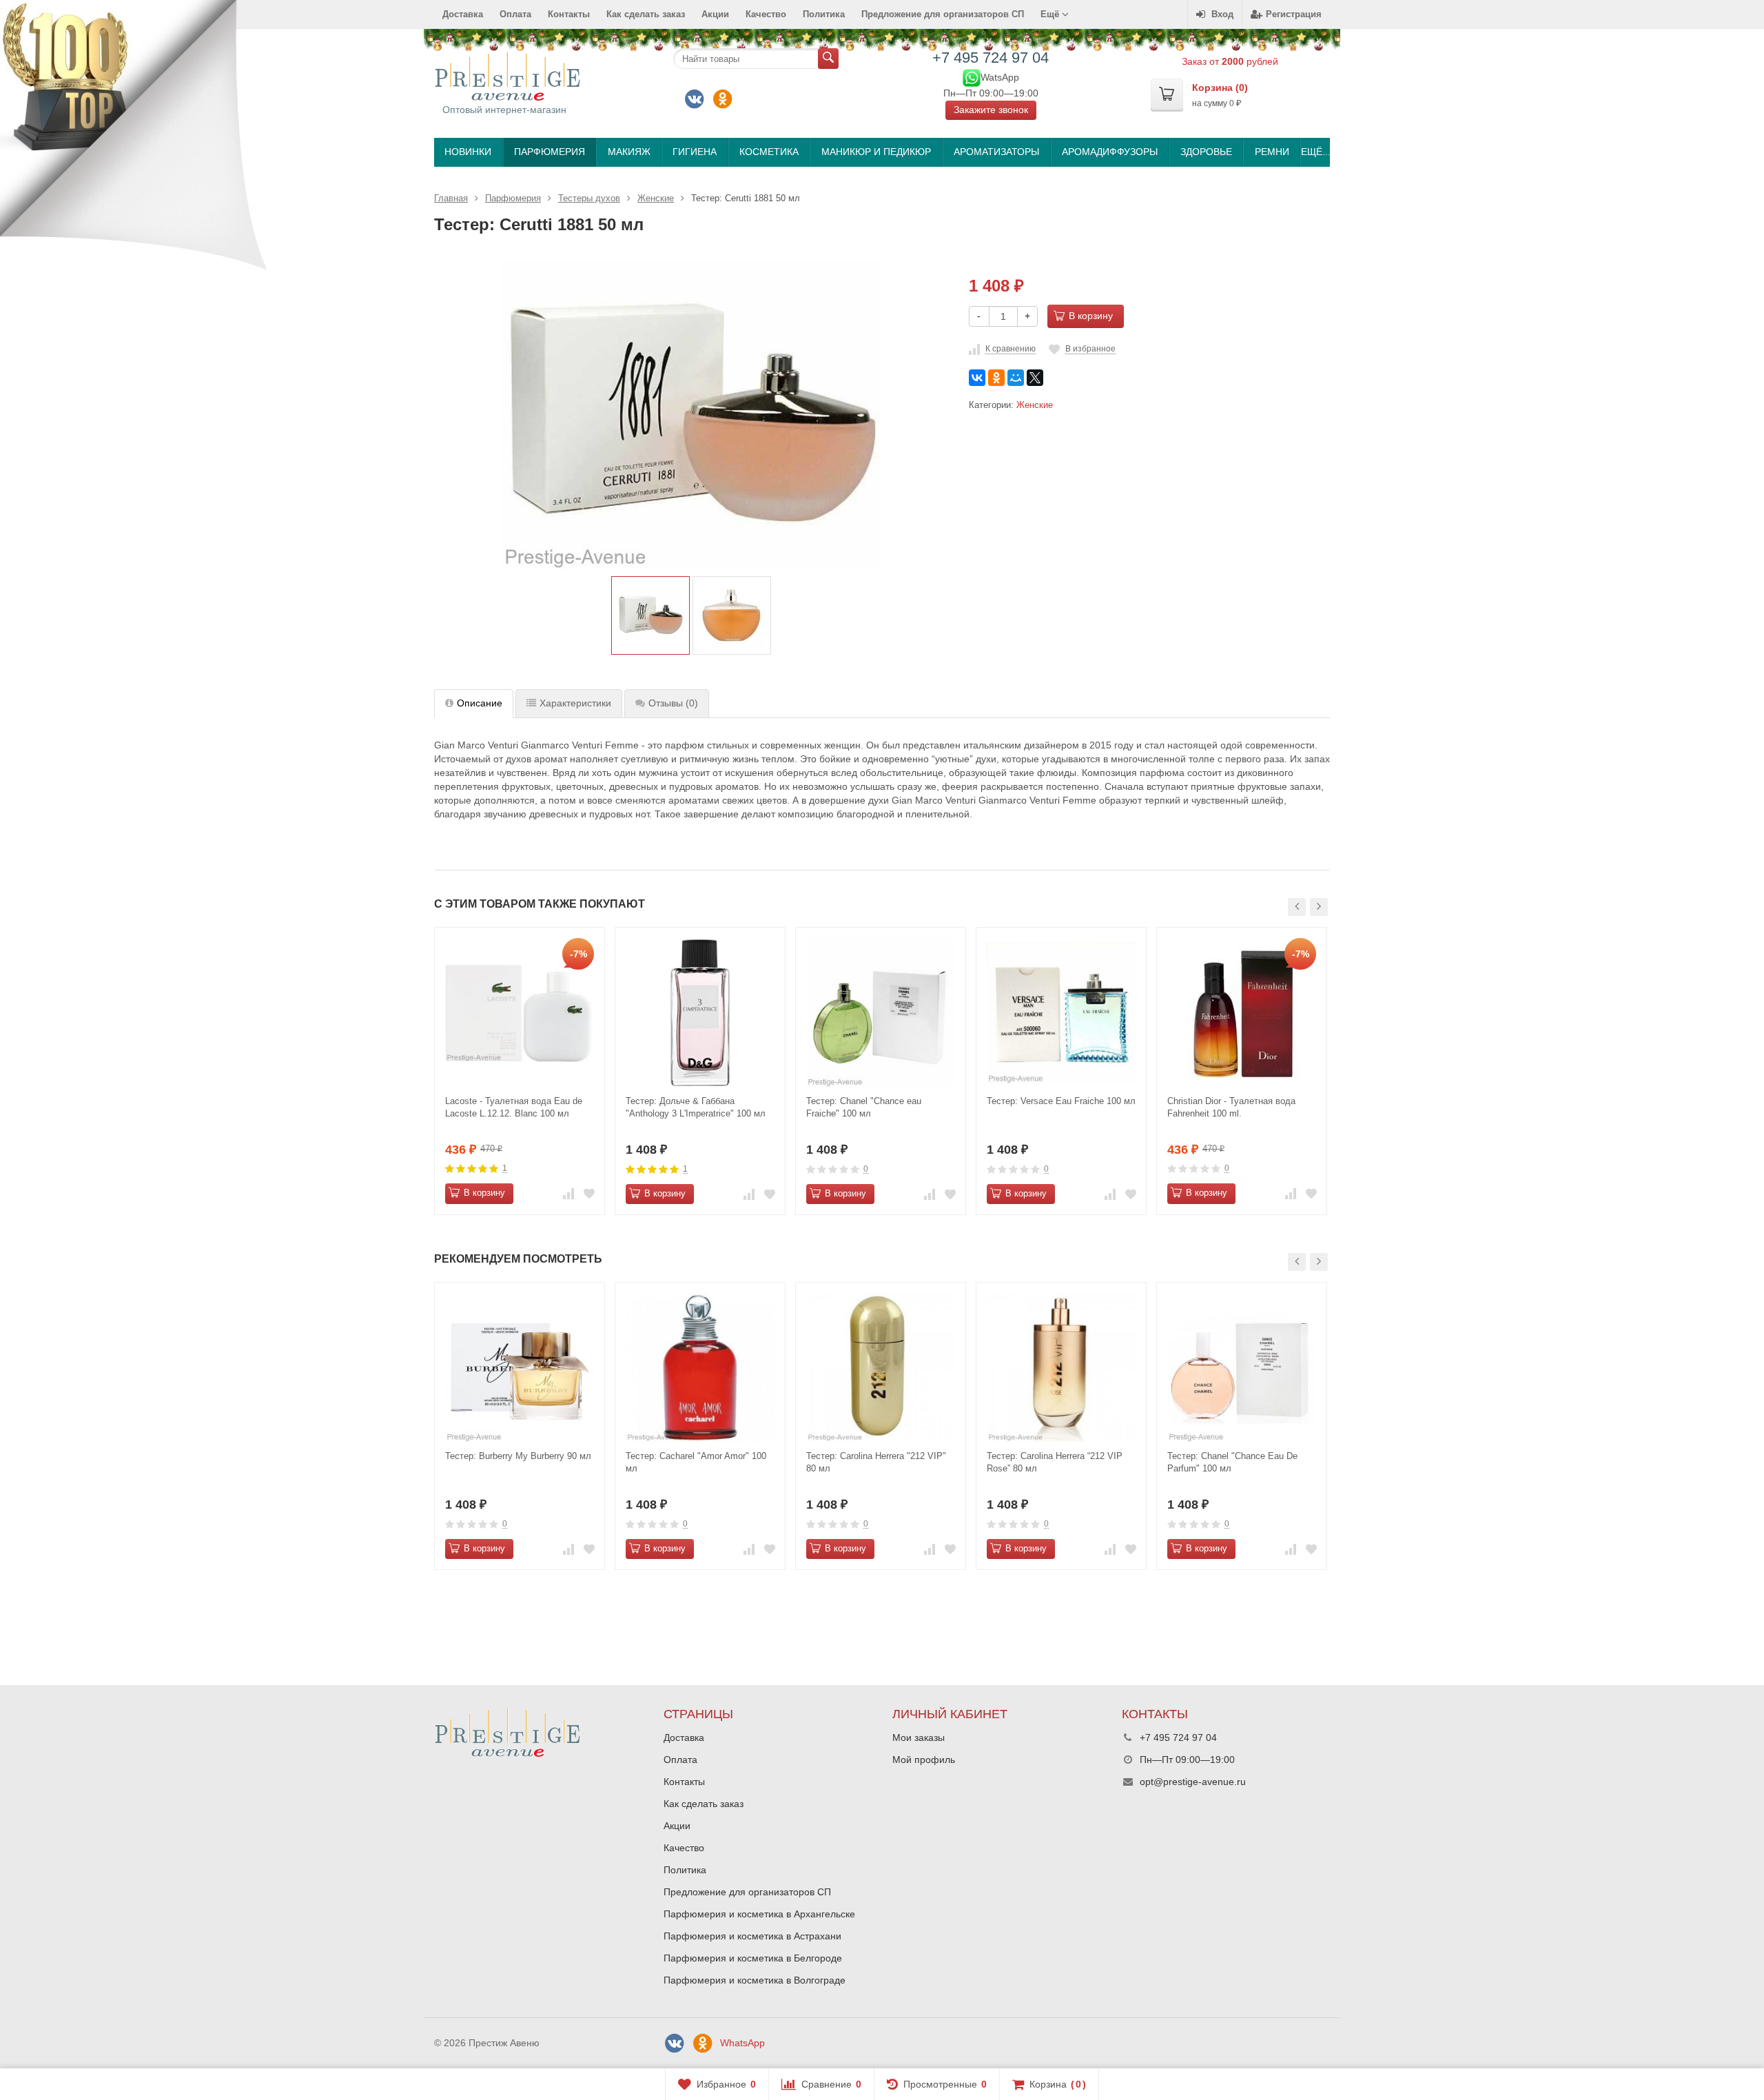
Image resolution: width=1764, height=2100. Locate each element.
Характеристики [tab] (575, 703)
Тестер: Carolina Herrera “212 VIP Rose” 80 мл (1055, 1462)
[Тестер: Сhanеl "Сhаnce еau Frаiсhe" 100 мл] (881, 1012)
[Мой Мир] (1016, 378)
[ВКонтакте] (695, 99)
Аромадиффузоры (1110, 152)
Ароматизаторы (996, 152)
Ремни (1272, 152)
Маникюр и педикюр (876, 152)
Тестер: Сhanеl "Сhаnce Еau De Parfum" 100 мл (1232, 1462)
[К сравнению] (568, 1193)
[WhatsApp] (972, 77)
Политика (824, 14)
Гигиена (695, 152)
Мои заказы (919, 1737)
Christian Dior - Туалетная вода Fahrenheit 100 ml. (1231, 1107)
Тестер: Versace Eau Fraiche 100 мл (1061, 1101)
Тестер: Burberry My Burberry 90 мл (518, 1456)
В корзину (1091, 316)
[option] (650, 615)
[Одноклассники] (723, 99)
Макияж (629, 152)
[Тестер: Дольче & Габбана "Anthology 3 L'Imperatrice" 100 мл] (700, 1012)
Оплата (515, 14)
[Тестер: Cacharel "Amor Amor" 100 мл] (700, 1367)
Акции (715, 14)
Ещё (1051, 14)
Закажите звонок (991, 110)
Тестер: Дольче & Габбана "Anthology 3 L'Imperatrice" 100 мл (696, 1107)
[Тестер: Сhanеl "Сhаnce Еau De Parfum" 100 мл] (1242, 1367)
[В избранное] (589, 1193)
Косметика (769, 152)
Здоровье (1206, 152)
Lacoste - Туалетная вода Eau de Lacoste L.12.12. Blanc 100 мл (514, 1107)
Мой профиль (924, 1760)
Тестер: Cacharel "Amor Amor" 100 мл (696, 1462)
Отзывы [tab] (673, 703)
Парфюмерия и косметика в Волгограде (755, 1980)
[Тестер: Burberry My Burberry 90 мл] (520, 1367)
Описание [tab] (480, 703)
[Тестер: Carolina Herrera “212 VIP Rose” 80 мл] (1061, 1367)
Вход (1222, 14)
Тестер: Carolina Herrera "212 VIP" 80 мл (876, 1462)
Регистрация (1294, 14)
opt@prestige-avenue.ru (1193, 1782)
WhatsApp (742, 2043)
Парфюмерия (550, 152)
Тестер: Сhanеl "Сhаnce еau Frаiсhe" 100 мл (864, 1107)
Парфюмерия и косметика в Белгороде (753, 1958)
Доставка (463, 14)
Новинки (468, 152)
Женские (1035, 405)
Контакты (569, 14)
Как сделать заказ (646, 14)
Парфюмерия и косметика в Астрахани (752, 1936)
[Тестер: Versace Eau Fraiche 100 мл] (1061, 1012)
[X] (1035, 378)
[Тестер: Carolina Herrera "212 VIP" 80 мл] (881, 1367)
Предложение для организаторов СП (943, 14)
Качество (766, 14)
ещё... (1315, 152)
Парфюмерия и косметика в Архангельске (759, 1914)
